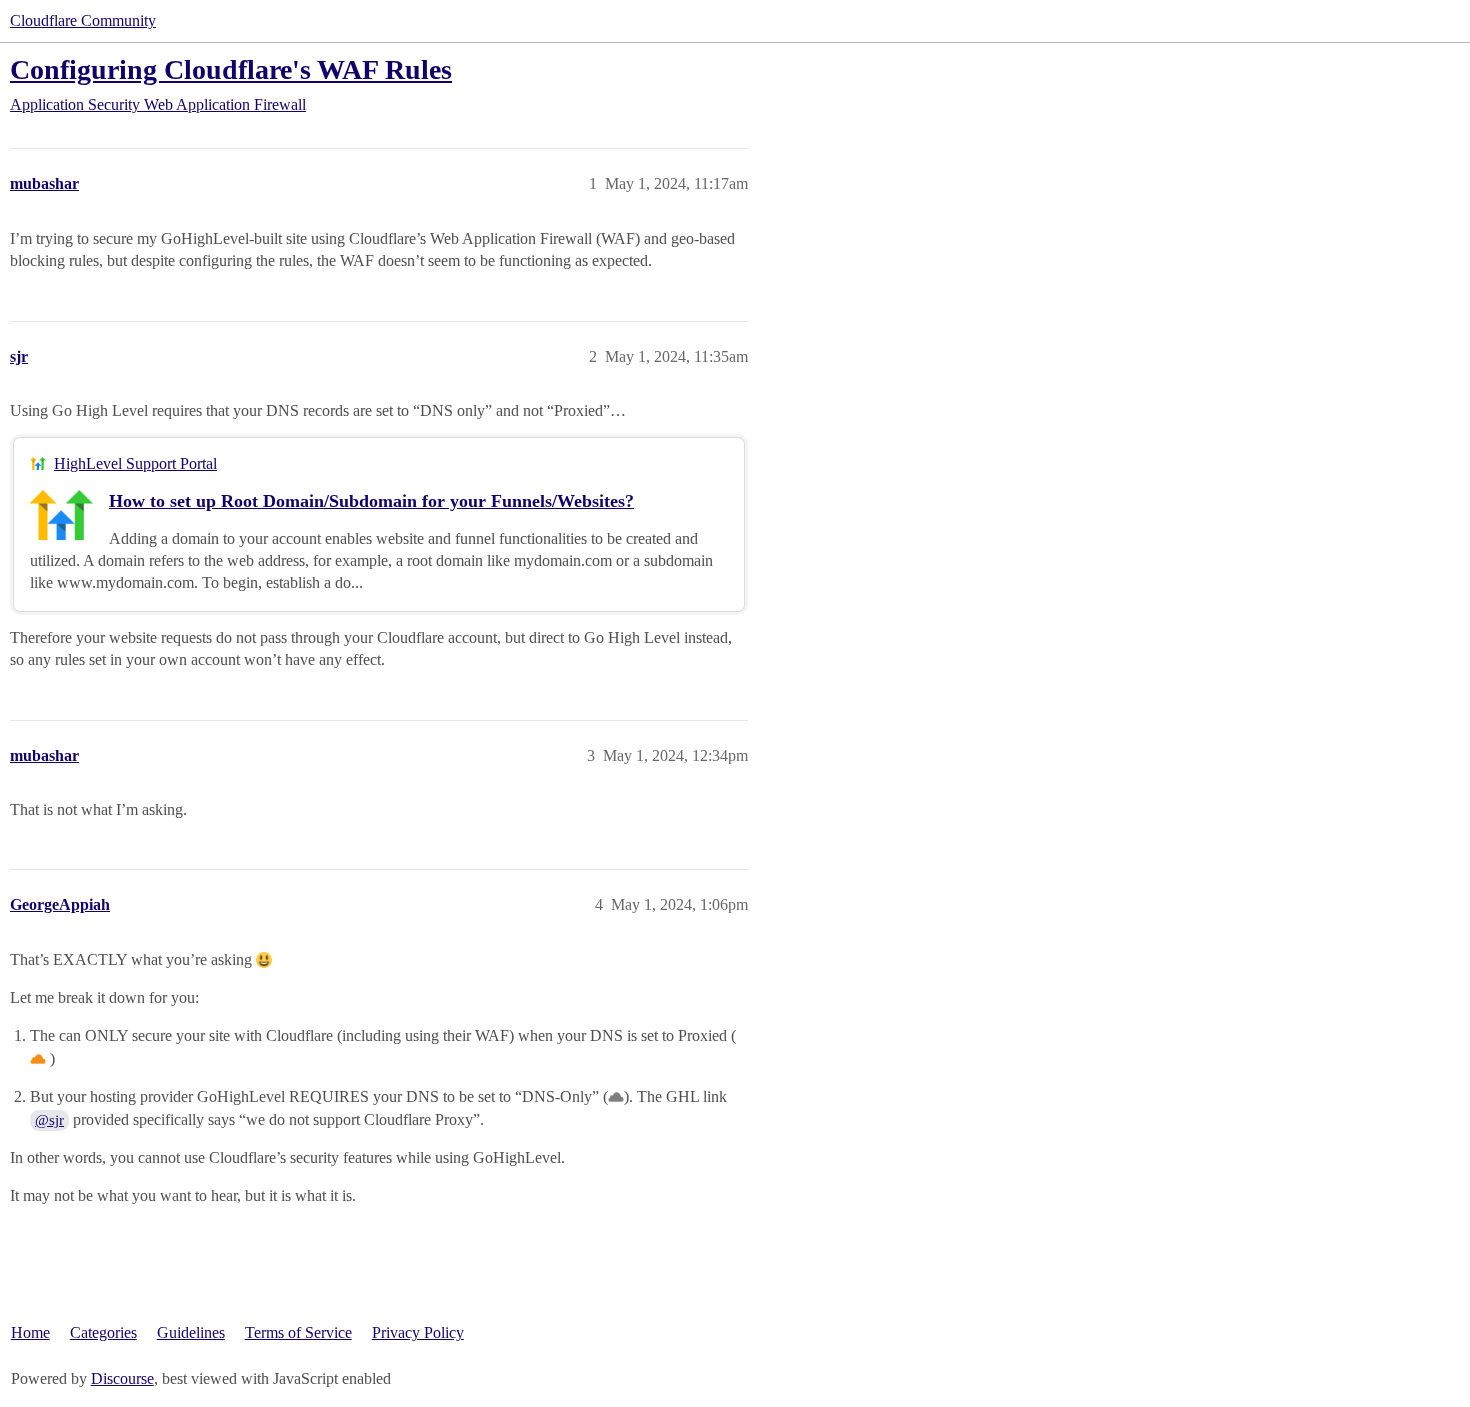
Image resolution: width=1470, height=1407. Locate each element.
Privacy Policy (418, 1332)
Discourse (122, 1378)
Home (30, 1332)
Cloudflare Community (83, 20)
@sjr (49, 1120)
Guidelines (191, 1332)
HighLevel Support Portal (135, 463)
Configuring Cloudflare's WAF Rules (231, 69)
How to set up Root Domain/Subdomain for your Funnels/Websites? (371, 501)
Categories (103, 1332)
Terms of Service (298, 1332)
